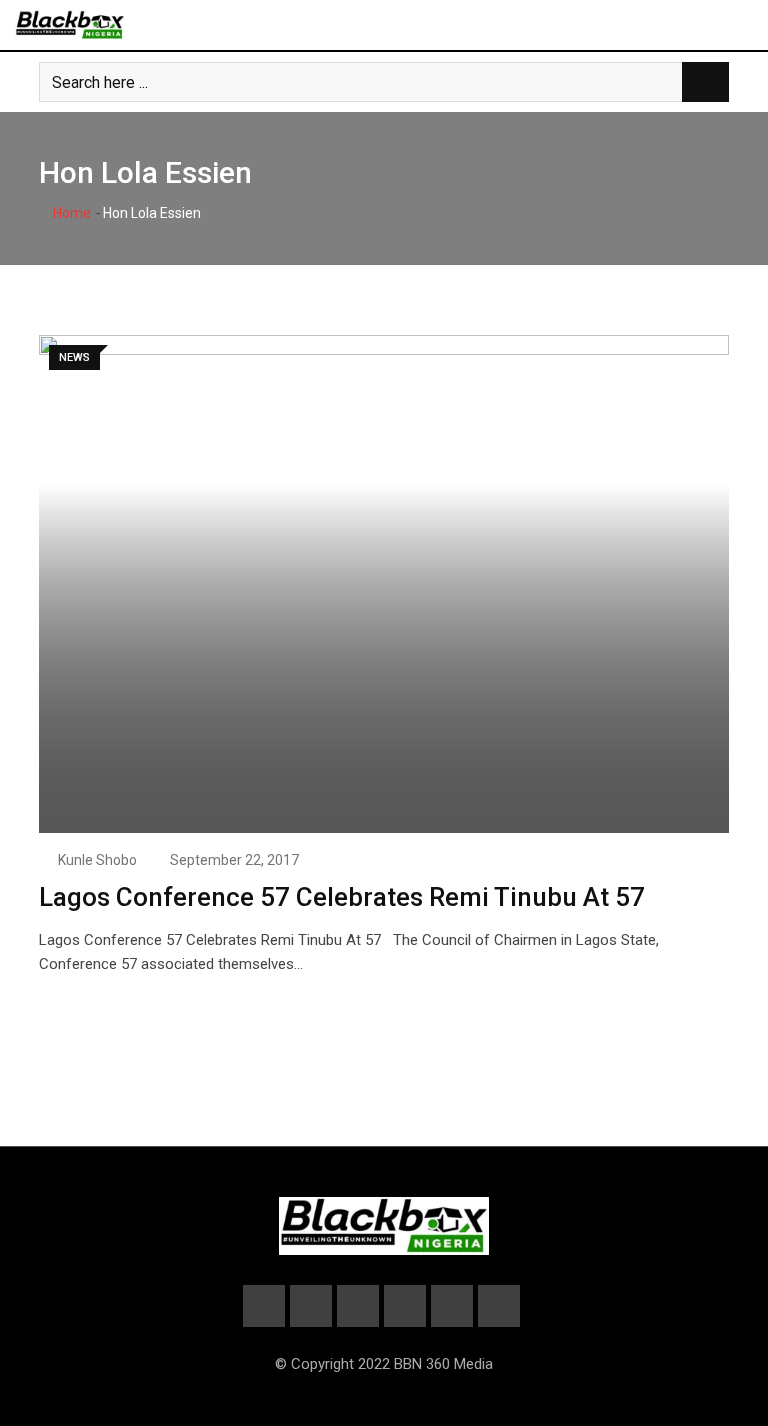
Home (70, 213)
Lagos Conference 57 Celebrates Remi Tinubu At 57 (342, 897)
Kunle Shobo (97, 860)
